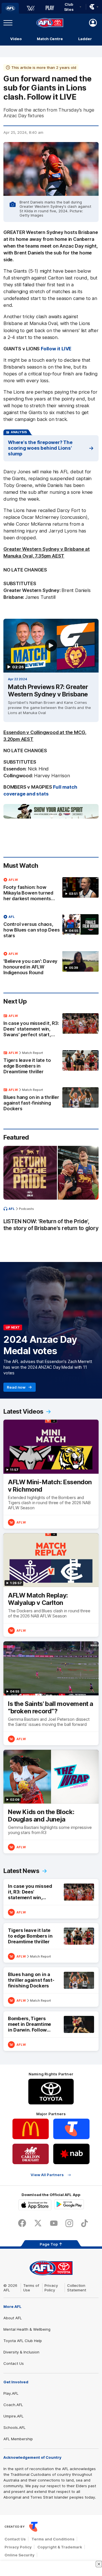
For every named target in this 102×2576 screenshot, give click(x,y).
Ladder (85, 39)
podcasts (26, 1209)
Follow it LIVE (56, 349)
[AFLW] (31, 8)
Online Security (20, 2555)
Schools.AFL (14, 2427)
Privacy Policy (51, 2288)
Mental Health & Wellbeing (27, 2329)
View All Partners (47, 2175)
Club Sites (69, 7)
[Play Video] (51, 645)
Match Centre (50, 39)
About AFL (13, 2318)
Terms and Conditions (53, 2539)
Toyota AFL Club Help (23, 2341)
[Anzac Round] (51, 811)
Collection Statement (77, 2288)
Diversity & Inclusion (21, 2352)
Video (16, 39)
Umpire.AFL (13, 2416)
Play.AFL (11, 2393)
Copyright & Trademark (60, 2547)
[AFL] (10, 8)
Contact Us (14, 2363)
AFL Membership (18, 2439)
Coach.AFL (13, 2405)
